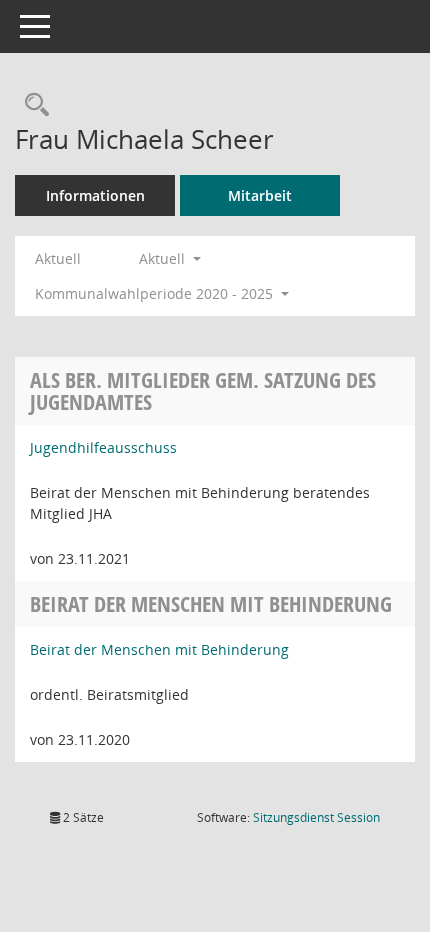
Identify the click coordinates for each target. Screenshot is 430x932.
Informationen (95, 195)
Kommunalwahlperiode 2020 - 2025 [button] (156, 293)
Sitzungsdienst (316, 817)
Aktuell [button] (164, 258)
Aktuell (58, 258)
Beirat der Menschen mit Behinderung (159, 649)
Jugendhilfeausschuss (103, 447)
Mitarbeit (260, 195)
